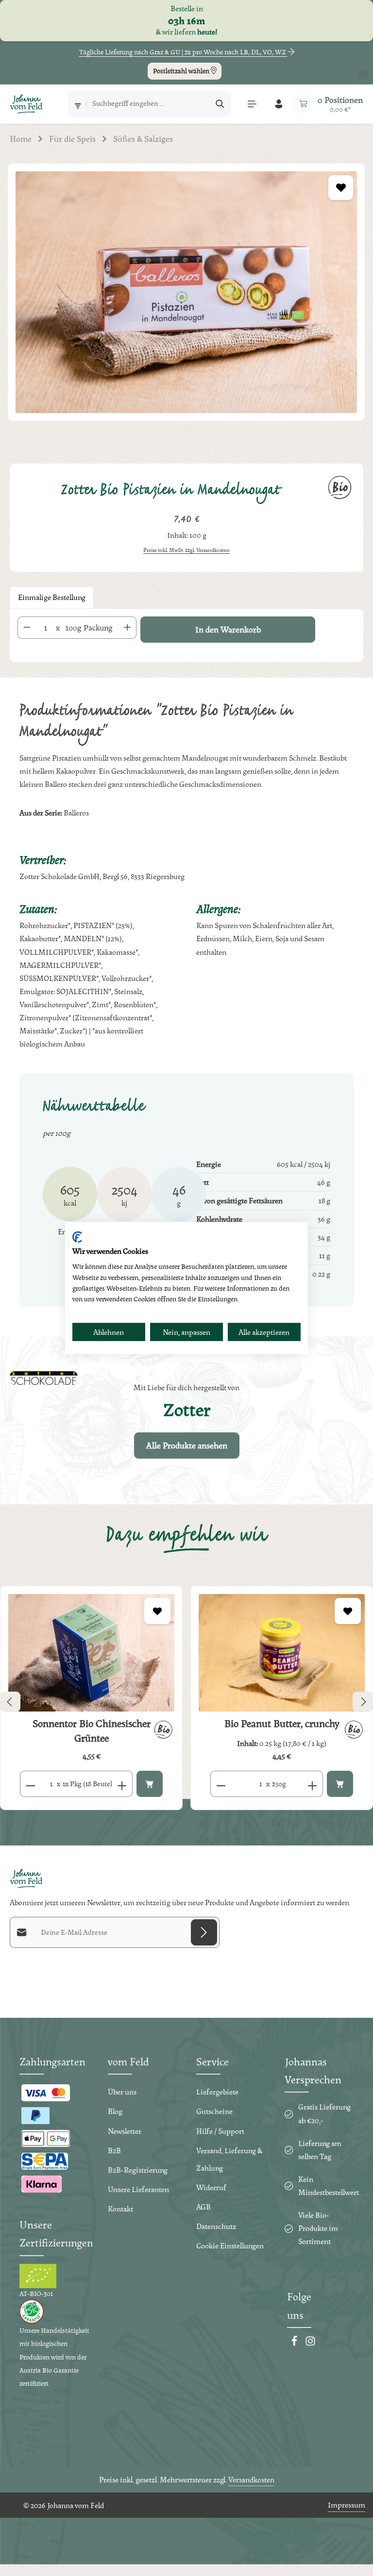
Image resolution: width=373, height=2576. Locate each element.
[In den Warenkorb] (150, 1784)
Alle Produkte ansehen (187, 1445)
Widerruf (211, 2187)
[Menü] (252, 104)
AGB (203, 2207)
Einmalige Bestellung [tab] (52, 597)
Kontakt (120, 2209)
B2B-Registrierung (138, 2170)
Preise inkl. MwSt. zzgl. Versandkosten (186, 550)
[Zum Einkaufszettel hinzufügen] (341, 188)
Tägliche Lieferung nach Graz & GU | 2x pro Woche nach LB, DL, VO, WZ (183, 52)
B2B (114, 2151)
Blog (115, 2111)
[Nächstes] (363, 1702)
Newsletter (125, 2131)
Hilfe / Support (220, 2131)
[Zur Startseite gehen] (26, 104)
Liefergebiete (217, 2092)
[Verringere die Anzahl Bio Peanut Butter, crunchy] (221, 1784)
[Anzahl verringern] (27, 628)
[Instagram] (310, 2344)
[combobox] (149, 104)
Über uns (122, 2092)
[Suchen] (220, 104)
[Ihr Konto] (279, 104)
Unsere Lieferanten (138, 2189)
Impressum (347, 2505)
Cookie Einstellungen (230, 2246)
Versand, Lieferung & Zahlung (229, 2159)
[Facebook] (295, 2344)
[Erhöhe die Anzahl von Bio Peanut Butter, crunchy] (313, 1784)
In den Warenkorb (228, 629)
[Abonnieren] (204, 1932)
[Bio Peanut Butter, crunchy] (282, 1653)
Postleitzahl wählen (182, 71)
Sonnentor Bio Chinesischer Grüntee (92, 1731)
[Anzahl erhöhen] (128, 628)
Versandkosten (251, 2480)
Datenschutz (216, 2226)
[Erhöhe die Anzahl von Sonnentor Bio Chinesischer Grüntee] (122, 1784)
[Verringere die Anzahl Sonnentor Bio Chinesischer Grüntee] (30, 1784)
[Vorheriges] (10, 1702)
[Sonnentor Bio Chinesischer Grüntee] (91, 1653)
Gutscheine (214, 2111)
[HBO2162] (186, 292)
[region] (186, 304)
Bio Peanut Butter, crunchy (282, 1724)
